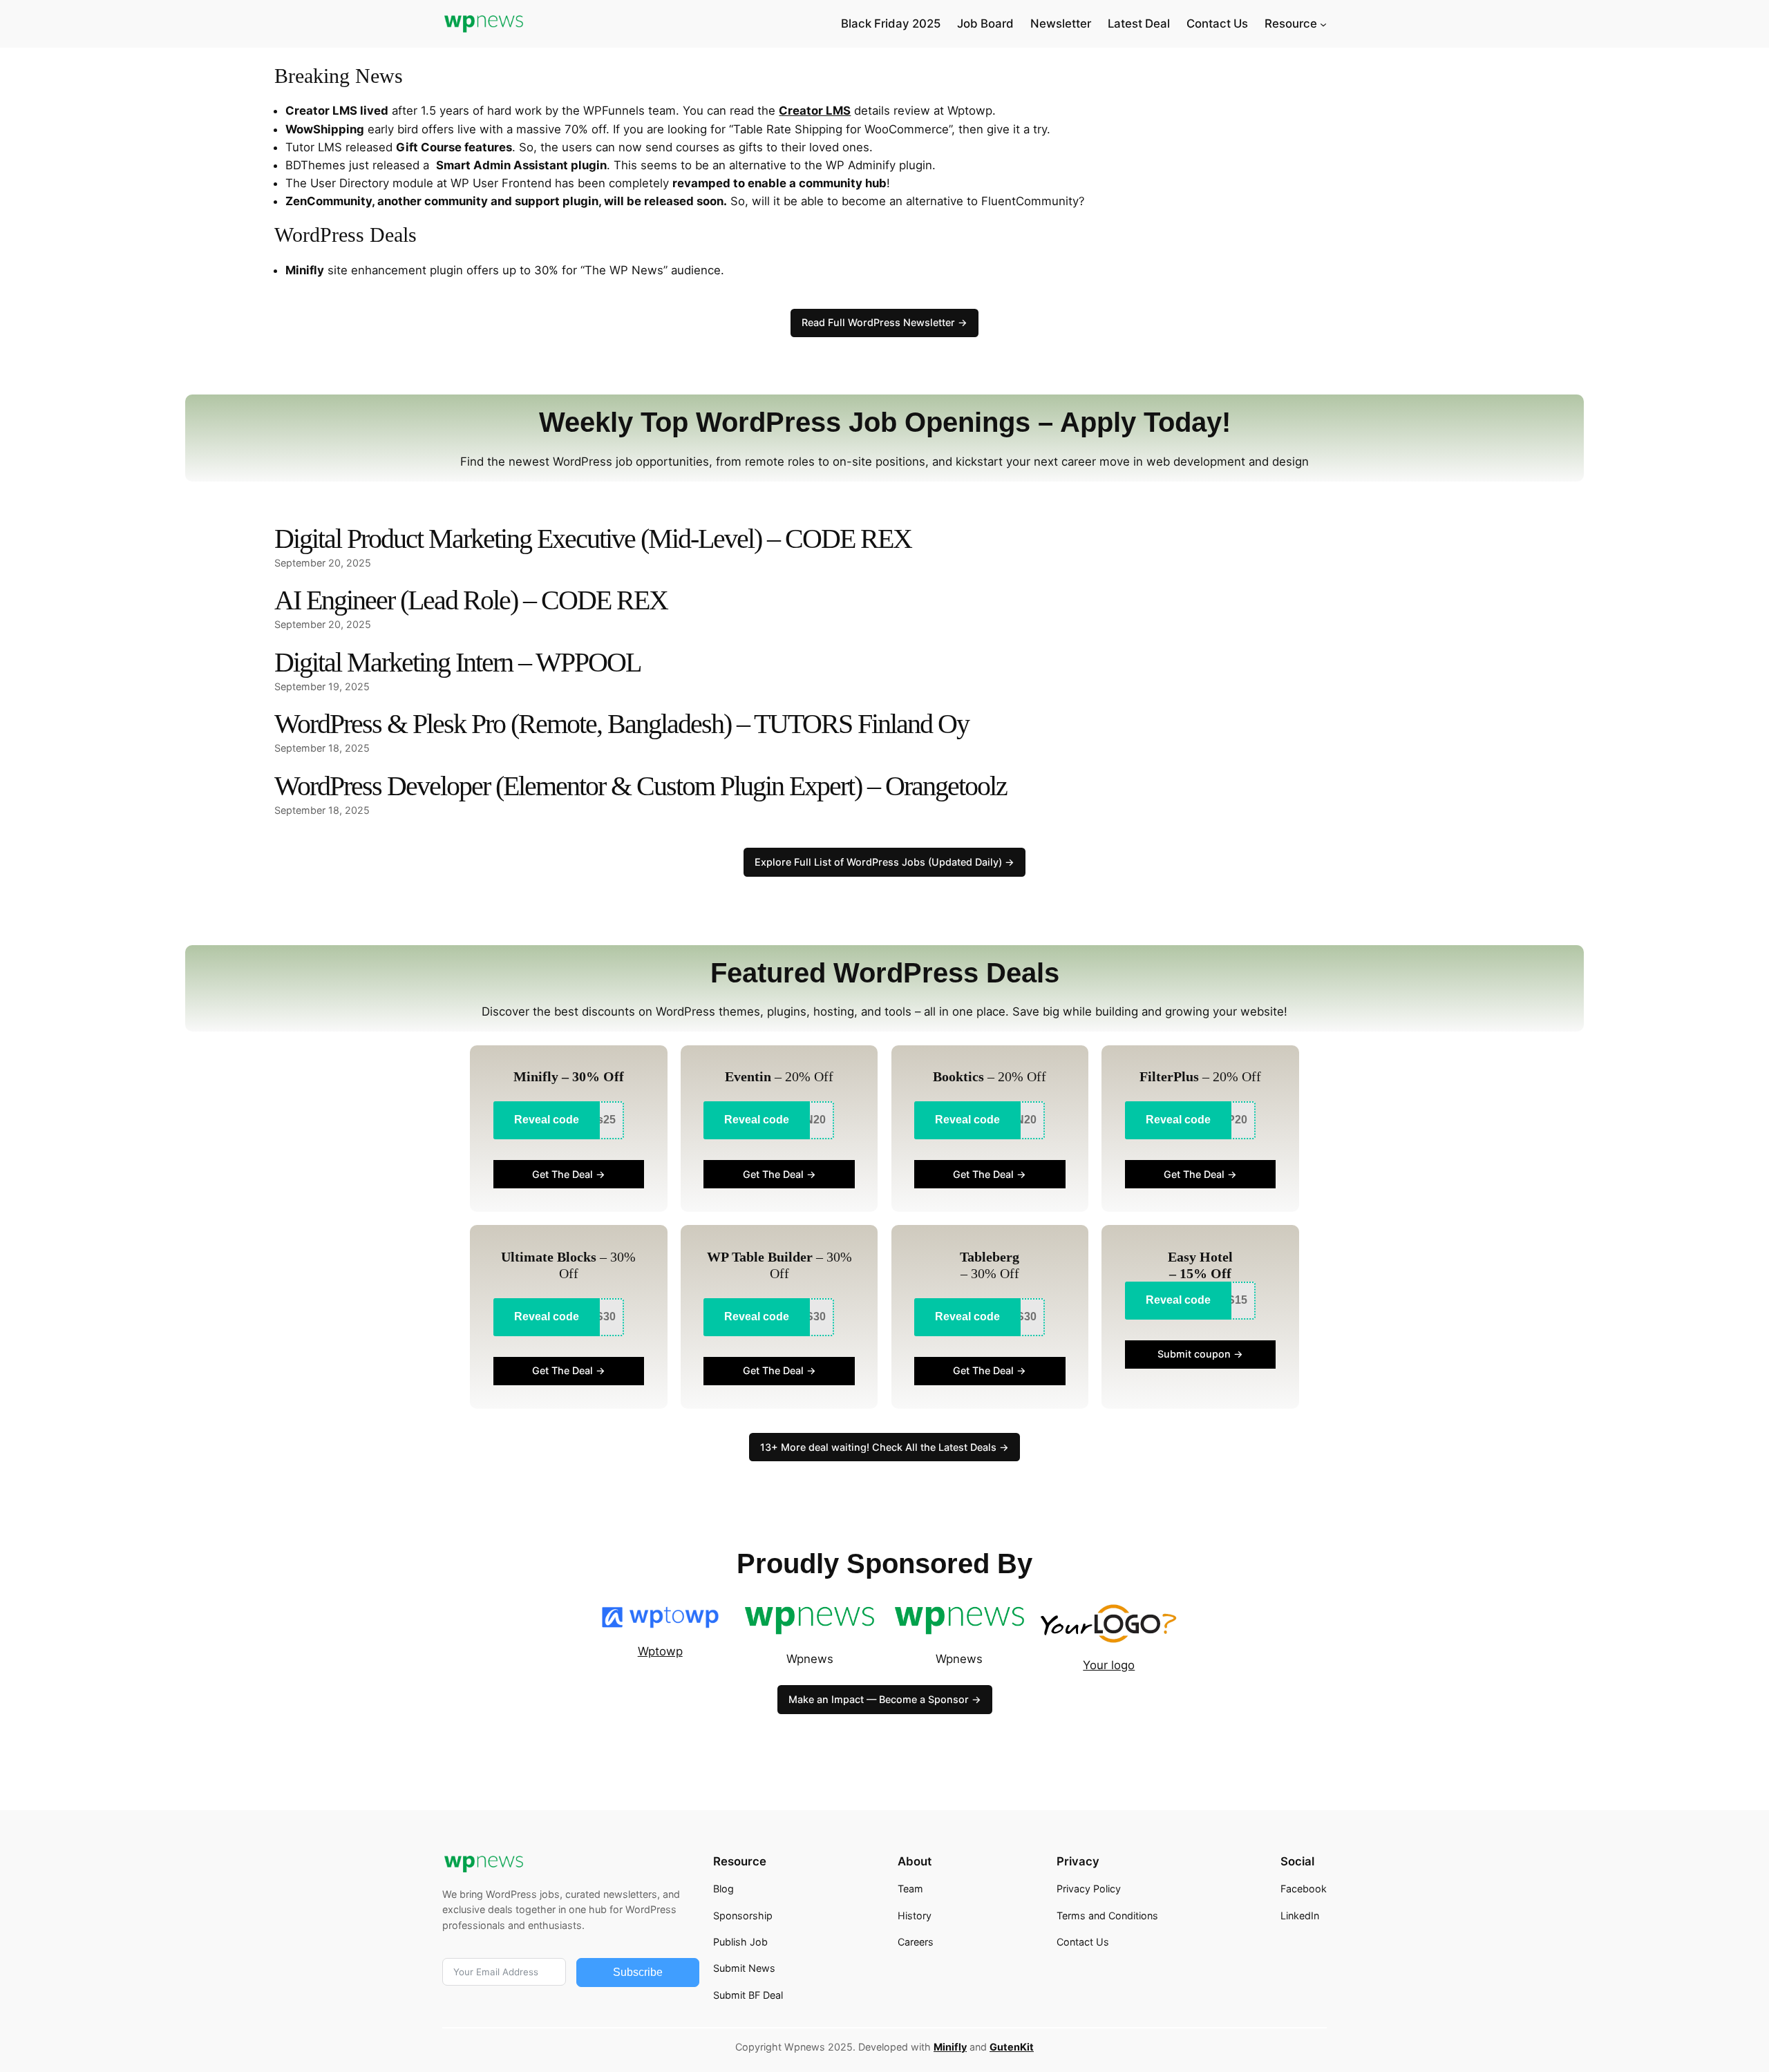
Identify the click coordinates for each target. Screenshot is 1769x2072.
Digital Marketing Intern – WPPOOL (457, 662)
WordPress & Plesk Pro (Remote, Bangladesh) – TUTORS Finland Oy (622, 724)
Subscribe (638, 1972)
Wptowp (660, 1651)
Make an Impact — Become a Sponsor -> (885, 1699)
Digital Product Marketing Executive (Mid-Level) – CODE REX (593, 539)
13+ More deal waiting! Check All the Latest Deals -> (884, 1447)
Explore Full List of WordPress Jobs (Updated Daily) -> (884, 862)
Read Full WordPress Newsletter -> (884, 322)
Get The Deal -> (569, 1174)
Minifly (950, 2047)
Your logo (1109, 1665)
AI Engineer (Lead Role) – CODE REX (471, 600)
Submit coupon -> (1200, 1354)
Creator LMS (815, 111)
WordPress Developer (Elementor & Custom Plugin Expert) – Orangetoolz (641, 786)
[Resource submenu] (1323, 23)
